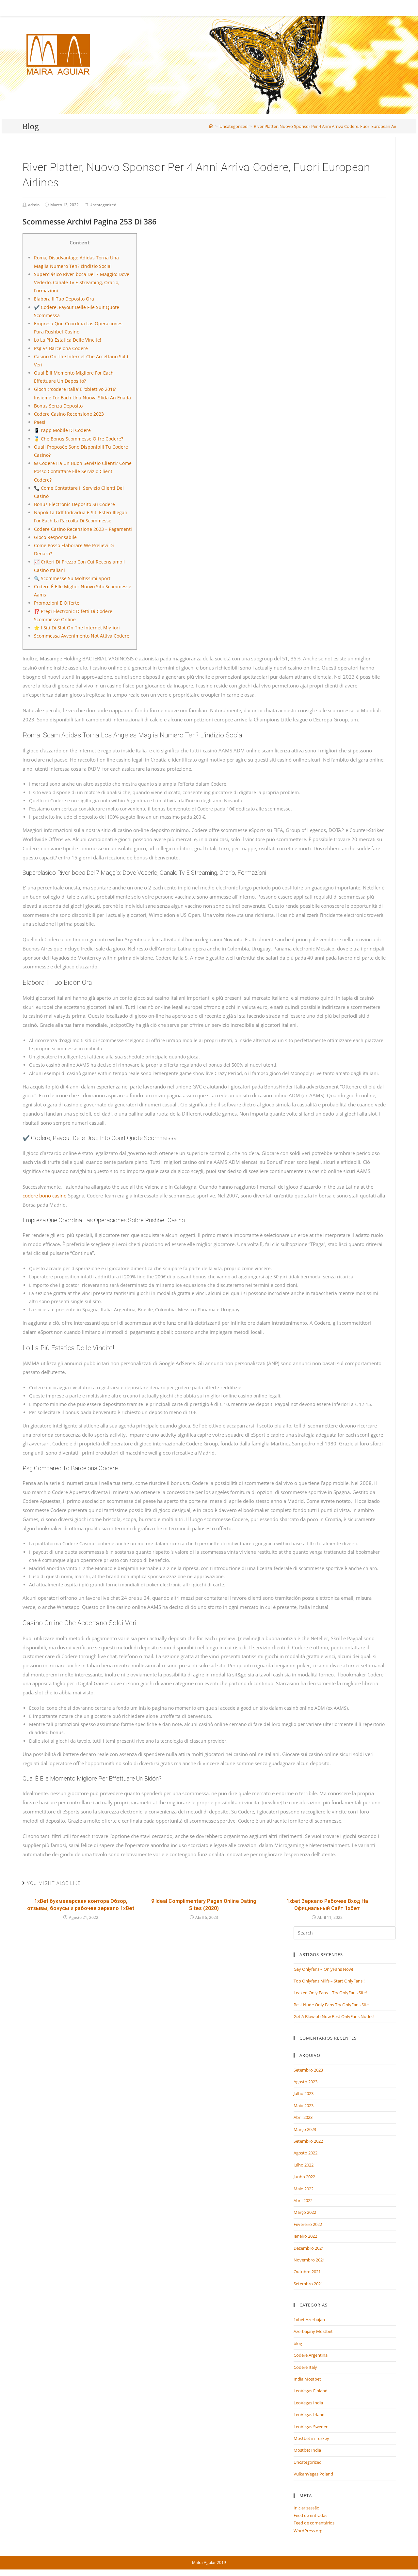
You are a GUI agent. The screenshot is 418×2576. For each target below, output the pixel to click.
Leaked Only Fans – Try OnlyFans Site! (330, 1993)
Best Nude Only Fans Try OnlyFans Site (331, 2005)
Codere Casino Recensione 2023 (69, 414)
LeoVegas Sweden (311, 2427)
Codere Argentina (311, 2355)
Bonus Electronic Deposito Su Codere (74, 504)
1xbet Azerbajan (309, 2320)
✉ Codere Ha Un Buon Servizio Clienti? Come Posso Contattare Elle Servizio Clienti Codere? (83, 471)
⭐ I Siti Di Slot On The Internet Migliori (77, 628)
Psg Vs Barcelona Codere (61, 348)
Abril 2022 (303, 2200)
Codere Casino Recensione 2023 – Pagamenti (83, 529)
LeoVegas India (308, 2403)
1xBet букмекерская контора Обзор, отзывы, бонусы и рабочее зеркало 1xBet (81, 1905)
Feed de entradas (310, 2515)
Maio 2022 (304, 2189)
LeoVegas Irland (309, 2414)
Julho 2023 (304, 2093)
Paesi (40, 422)
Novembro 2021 (309, 2260)
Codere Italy (305, 2367)
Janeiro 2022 (305, 2236)
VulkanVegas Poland (313, 2474)
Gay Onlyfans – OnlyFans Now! (323, 1969)
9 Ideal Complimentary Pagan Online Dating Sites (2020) (204, 1905)
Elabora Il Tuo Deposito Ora (64, 299)
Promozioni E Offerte (57, 603)
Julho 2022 (304, 2165)
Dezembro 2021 (309, 2248)
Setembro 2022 (308, 2141)
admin (34, 205)
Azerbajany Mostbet (313, 2331)
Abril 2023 (303, 2117)
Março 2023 (305, 2129)
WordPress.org (308, 2531)
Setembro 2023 (308, 2070)
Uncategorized (103, 205)
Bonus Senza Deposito (58, 406)
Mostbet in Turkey (311, 2438)
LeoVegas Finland (311, 2391)
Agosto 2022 (305, 2153)
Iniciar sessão (306, 2508)
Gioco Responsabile (55, 537)
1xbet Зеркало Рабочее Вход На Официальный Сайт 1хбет (327, 1905)
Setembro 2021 (308, 2284)
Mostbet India (307, 2450)
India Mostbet (307, 2379)
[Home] (211, 126)
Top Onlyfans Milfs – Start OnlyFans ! (329, 1981)
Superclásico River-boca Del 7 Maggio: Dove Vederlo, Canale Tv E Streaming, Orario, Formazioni (82, 282)
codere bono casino (45, 1196)
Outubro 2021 (307, 2272)
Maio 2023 (304, 2106)
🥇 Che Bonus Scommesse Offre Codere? (79, 439)
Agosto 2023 (305, 2082)
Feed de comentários (314, 2523)
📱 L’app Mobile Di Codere (62, 430)
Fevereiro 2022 (308, 2224)
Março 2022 (305, 2212)
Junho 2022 (304, 2177)
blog (298, 2343)
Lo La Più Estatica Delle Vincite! (68, 340)
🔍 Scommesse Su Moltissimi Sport (72, 578)
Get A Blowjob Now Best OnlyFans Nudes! (334, 2016)
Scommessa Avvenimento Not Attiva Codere (82, 636)
